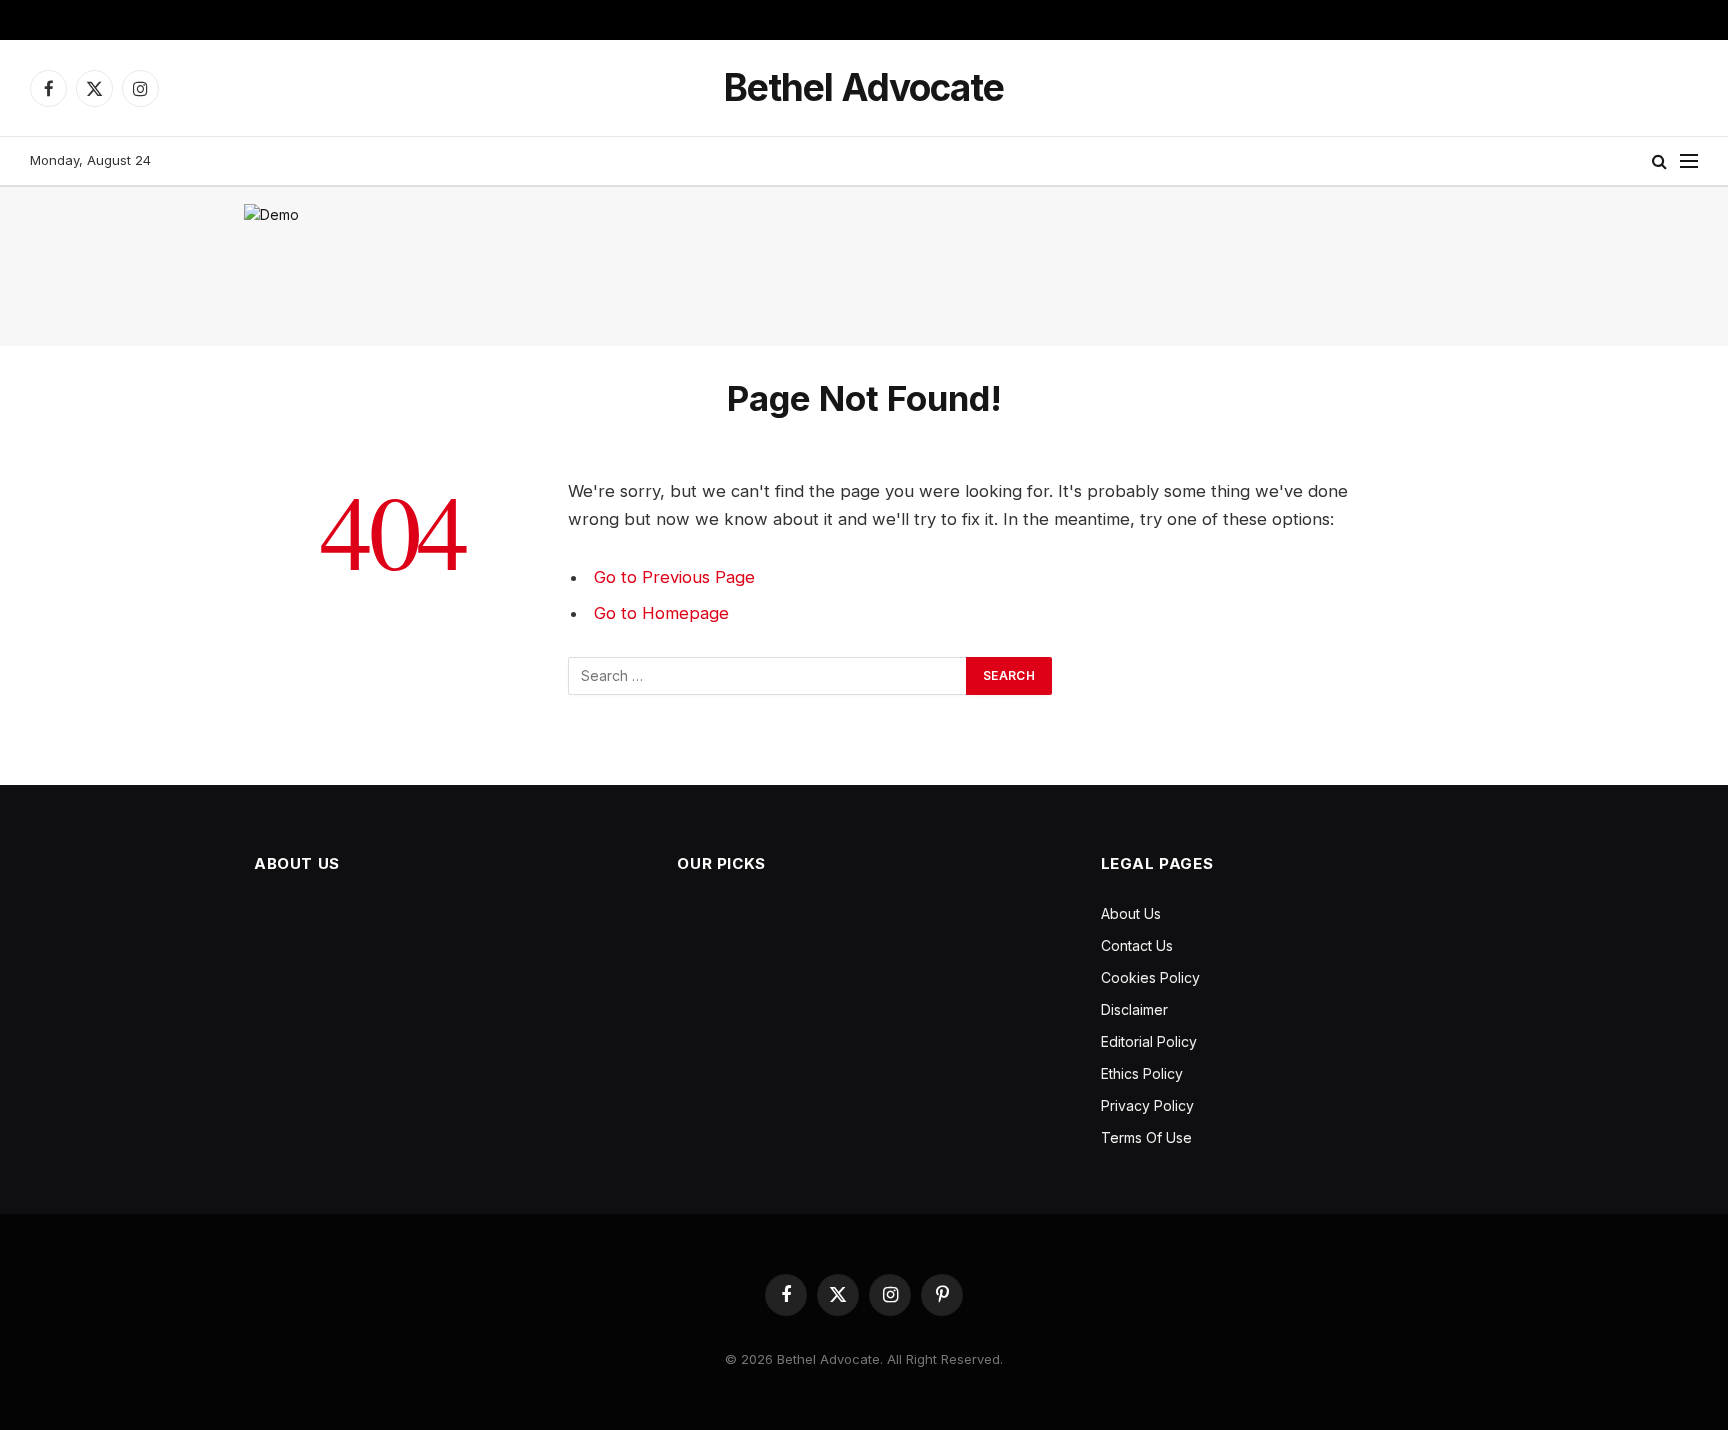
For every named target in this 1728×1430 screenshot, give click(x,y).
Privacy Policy (1147, 1105)
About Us (1131, 913)
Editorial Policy (1149, 1041)
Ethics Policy (1142, 1073)
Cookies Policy (1150, 977)
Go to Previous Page (674, 577)
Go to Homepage (661, 613)
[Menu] (1689, 161)
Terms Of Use (1146, 1137)
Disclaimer (1134, 1009)
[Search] (1659, 161)
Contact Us (1137, 945)
